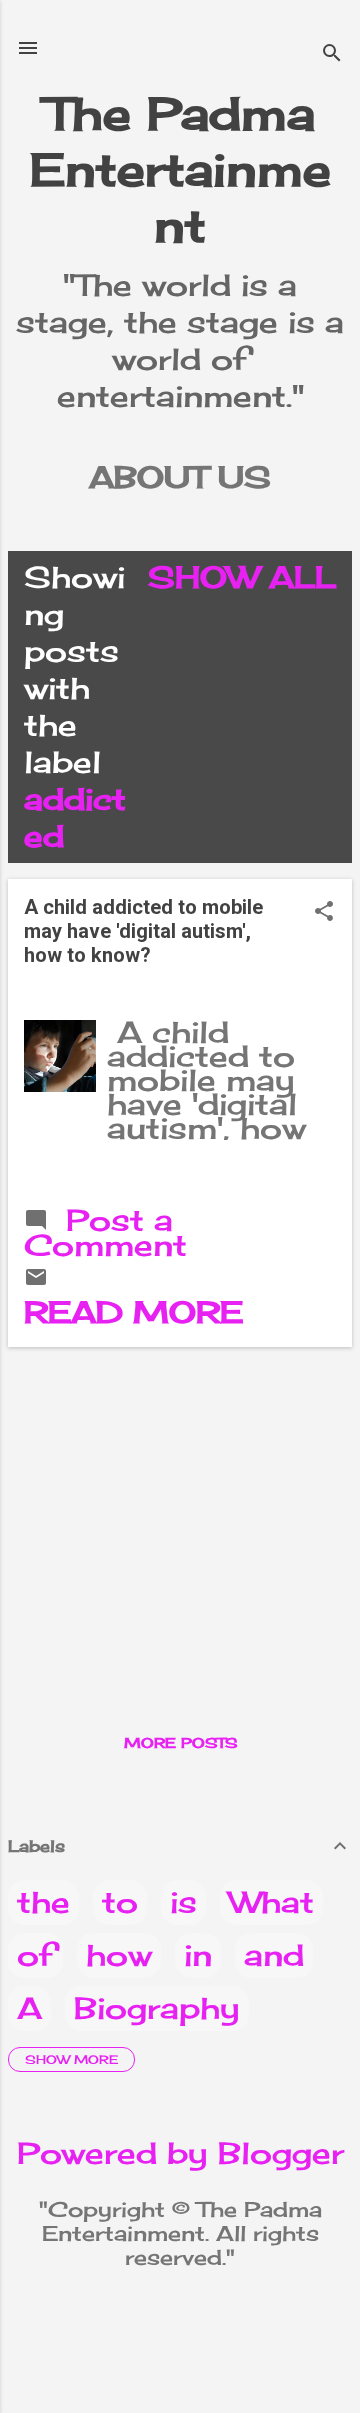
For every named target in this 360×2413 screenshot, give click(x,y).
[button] (324, 912)
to (120, 1902)
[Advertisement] (180, 1503)
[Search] (332, 54)
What (271, 1902)
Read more (133, 1312)
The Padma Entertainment (180, 169)
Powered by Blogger (180, 2153)
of (35, 1955)
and (274, 1955)
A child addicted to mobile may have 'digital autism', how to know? (143, 931)
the (43, 1902)
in (198, 1955)
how (119, 1955)
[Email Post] (36, 1278)
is (183, 1902)
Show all (242, 577)
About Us (180, 477)
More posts (180, 1742)
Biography (157, 2008)
